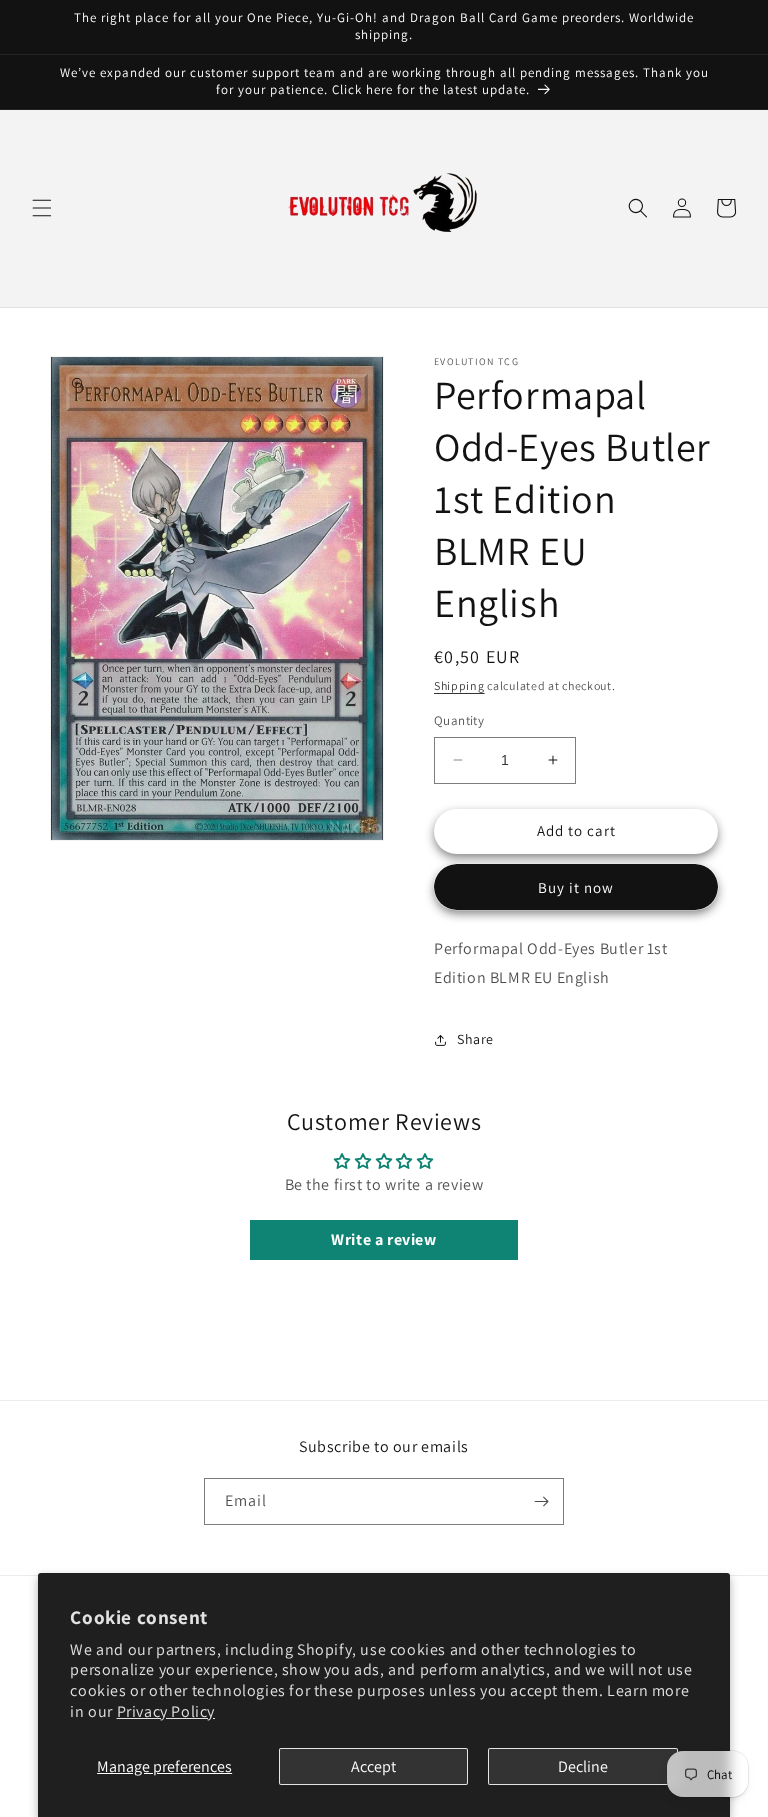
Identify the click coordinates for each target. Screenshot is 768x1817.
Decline (583, 1766)
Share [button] (475, 1039)
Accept (373, 1766)
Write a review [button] (383, 1239)
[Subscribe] (541, 1501)
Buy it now (576, 887)
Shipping (459, 685)
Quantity (459, 720)
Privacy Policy (166, 1711)
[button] (42, 208)
